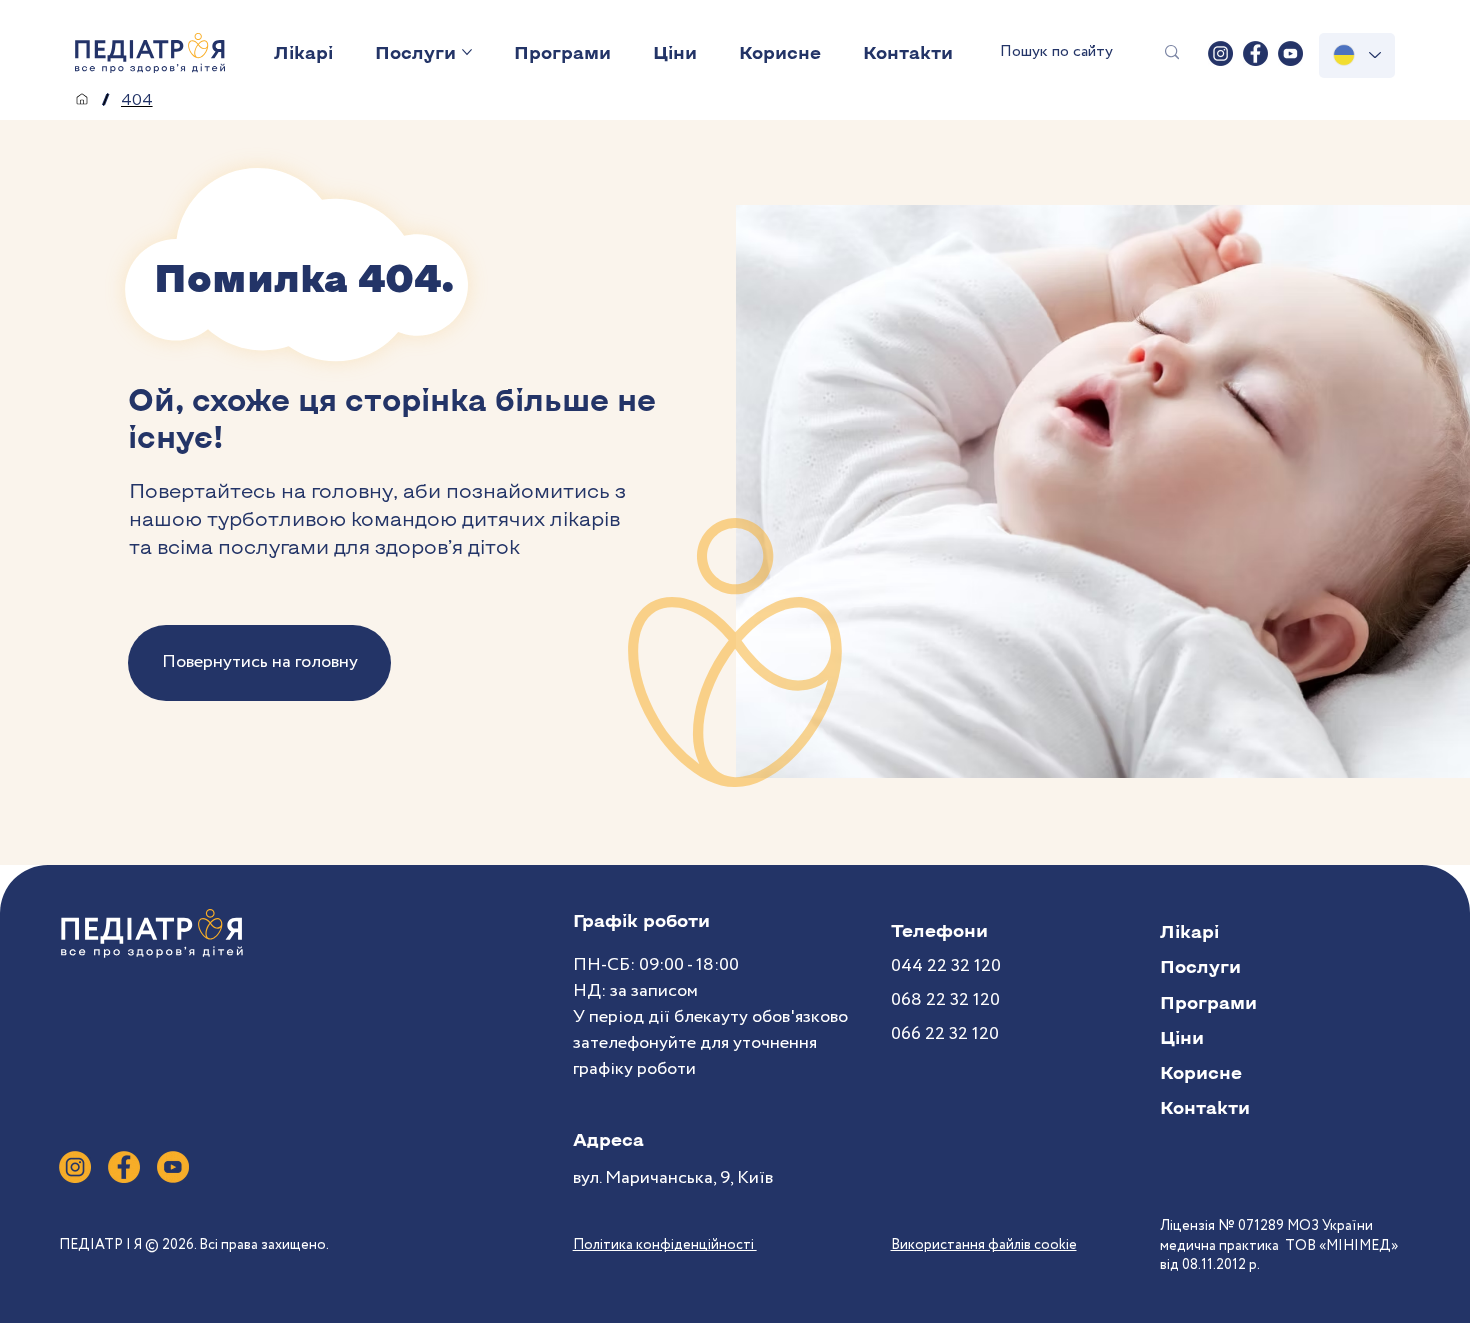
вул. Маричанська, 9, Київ (673, 1178)
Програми (1208, 1002)
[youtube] (1290, 53)
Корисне (1201, 1072)
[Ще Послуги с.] (467, 52)
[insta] (1220, 53)
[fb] (1255, 53)
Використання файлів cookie (984, 1245)
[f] (124, 1167)
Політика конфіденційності (665, 1245)
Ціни (1182, 1037)
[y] (173, 1167)
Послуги (1200, 966)
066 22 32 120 (945, 1034)
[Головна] (82, 99)
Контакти (1205, 1107)
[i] (75, 1167)
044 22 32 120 (946, 966)
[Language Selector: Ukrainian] (1357, 55)
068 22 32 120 (945, 1000)
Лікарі (1189, 931)
